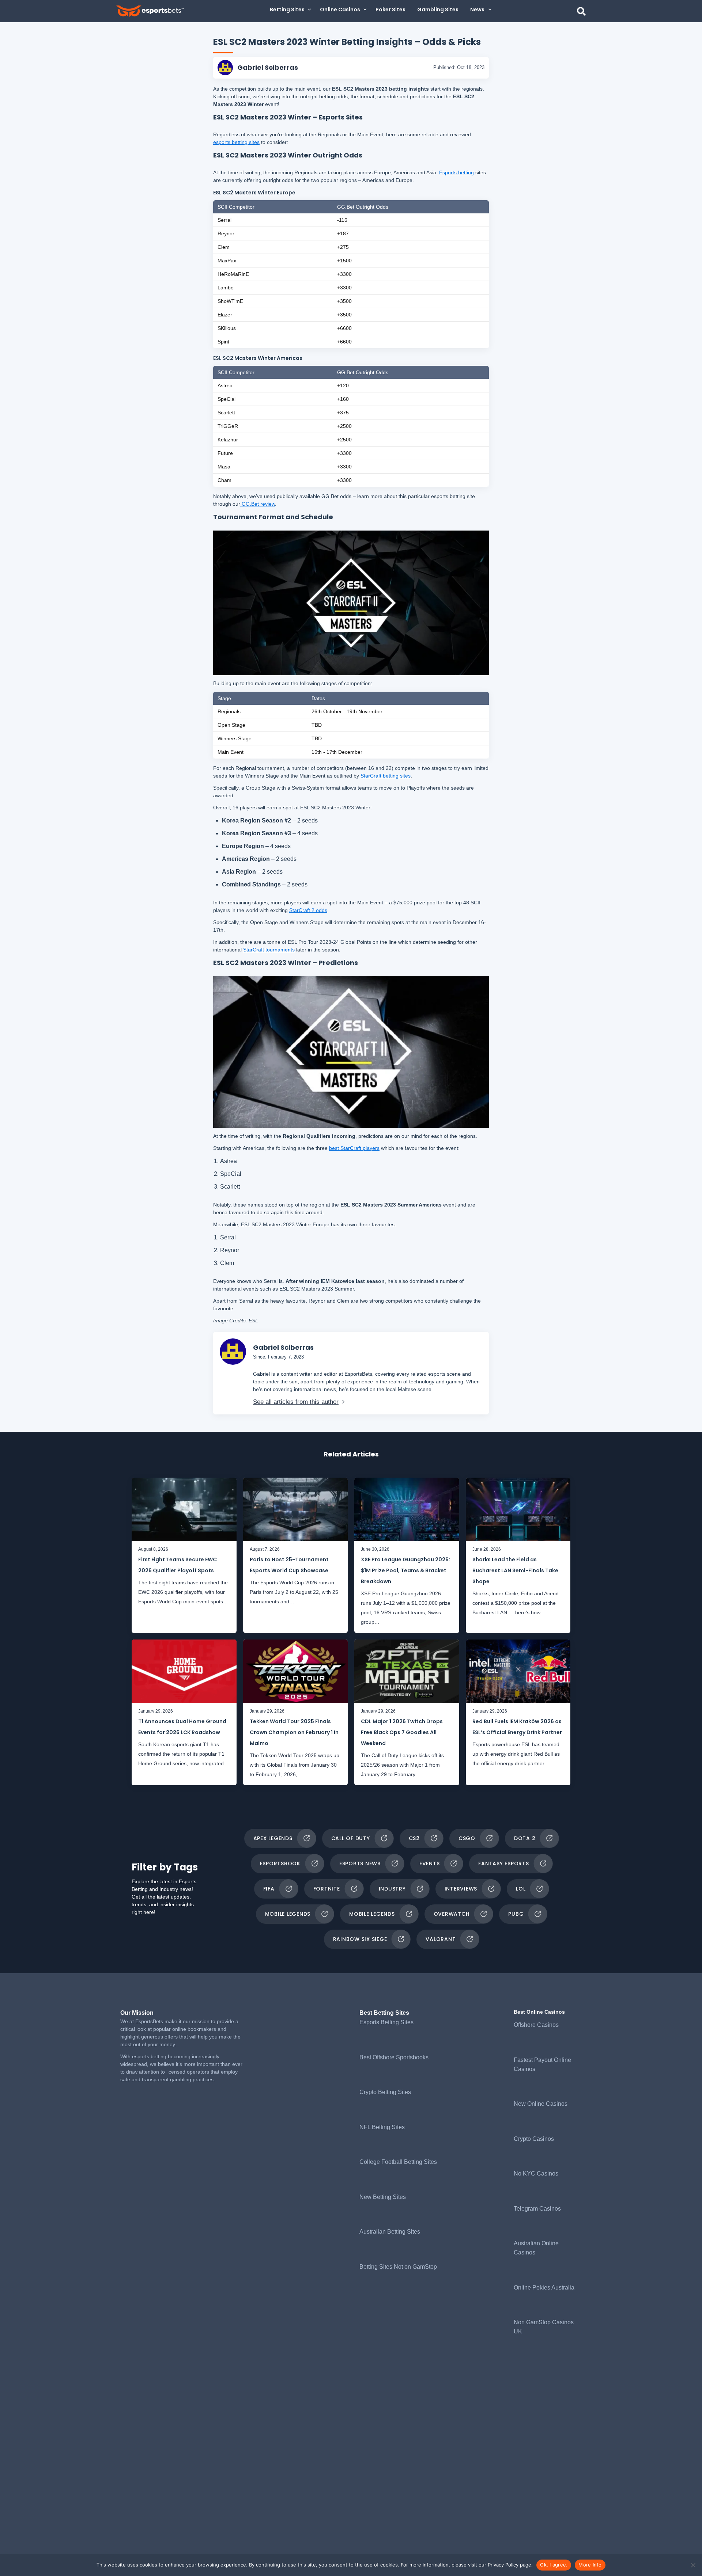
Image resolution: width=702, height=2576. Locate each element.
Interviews (461, 1889)
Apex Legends (273, 1838)
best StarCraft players (354, 1148)
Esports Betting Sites (386, 2022)
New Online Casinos (541, 2104)
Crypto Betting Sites (385, 2092)
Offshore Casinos (536, 2025)
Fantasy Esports (503, 1863)
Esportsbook (280, 1863)
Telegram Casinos (537, 2209)
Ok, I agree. (554, 2565)
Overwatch (452, 1914)
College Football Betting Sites (398, 2162)
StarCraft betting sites (386, 776)
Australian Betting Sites (390, 2232)
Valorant (441, 1939)
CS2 (414, 1838)
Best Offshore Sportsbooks (394, 2057)
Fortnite (327, 1889)
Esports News (360, 1863)
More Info (590, 2565)
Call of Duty (351, 1838)
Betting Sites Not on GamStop (398, 2267)
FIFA (269, 1889)
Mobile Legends (288, 1914)
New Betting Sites (383, 2197)
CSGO (467, 1838)
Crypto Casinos (534, 2139)
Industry (392, 1889)
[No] (693, 2565)
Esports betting (456, 172)
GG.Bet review (258, 504)
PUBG (516, 1914)
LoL (521, 1889)
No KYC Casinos (536, 2174)
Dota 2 (525, 1838)
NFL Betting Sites (382, 2127)
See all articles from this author (296, 1402)
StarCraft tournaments (269, 950)
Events (430, 1863)
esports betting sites (236, 142)
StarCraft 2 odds (308, 910)
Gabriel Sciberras (268, 67)
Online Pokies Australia (544, 2288)
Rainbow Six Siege (360, 1939)
